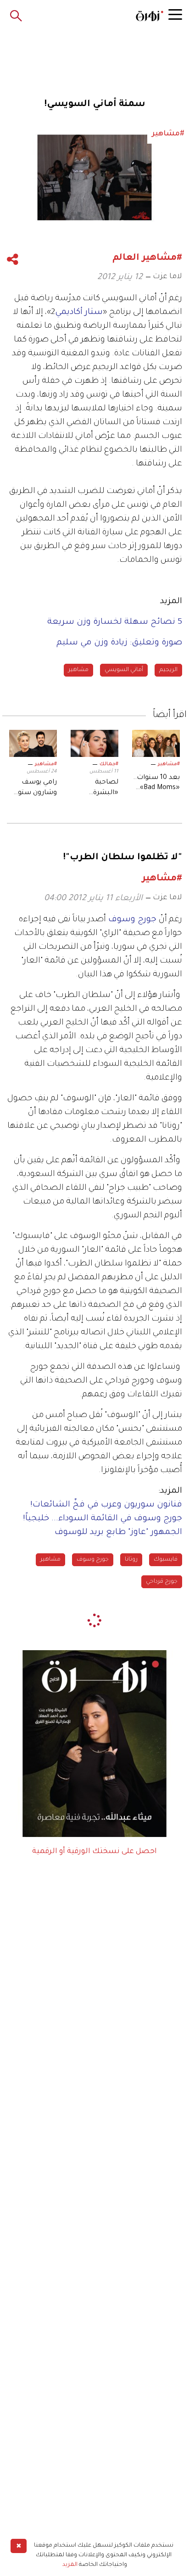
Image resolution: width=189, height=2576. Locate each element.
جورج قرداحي (162, 1582)
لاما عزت (167, 277)
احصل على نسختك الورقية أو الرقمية (94, 1852)
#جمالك (109, 764)
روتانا (131, 1560)
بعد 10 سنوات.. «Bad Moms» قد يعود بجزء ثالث (156, 784)
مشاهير (78, 670)
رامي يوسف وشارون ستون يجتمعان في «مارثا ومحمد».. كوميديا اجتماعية (35, 789)
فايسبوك (166, 1560)
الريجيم (168, 670)
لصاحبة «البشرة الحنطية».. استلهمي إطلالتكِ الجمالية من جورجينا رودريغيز (100, 789)
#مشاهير (169, 764)
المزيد (70, 2565)
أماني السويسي (124, 670)
